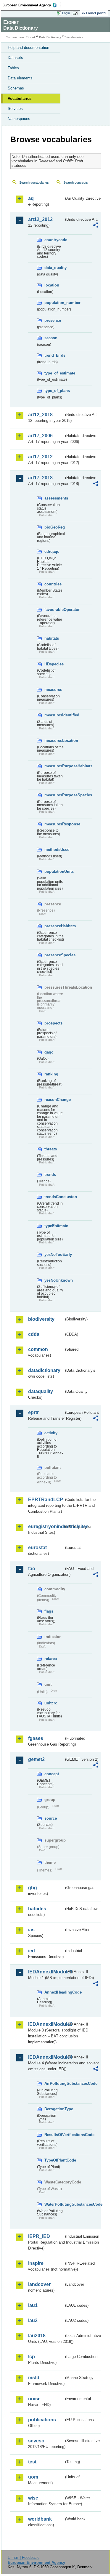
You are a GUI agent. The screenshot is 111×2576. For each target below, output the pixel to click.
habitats (52, 638)
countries (53, 584)
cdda (34, 1334)
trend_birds (54, 355)
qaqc (49, 1052)
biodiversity (41, 1319)
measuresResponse (54, 824)
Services (15, 109)
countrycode (54, 240)
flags (49, 1611)
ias (31, 1930)
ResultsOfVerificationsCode (54, 2135)
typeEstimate (54, 1226)
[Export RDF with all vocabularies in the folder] (96, 226)
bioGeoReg (54, 527)
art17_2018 (40, 478)
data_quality (54, 268)
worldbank (40, 2519)
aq (31, 198)
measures (53, 690)
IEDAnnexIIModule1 (46, 1972)
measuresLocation (54, 741)
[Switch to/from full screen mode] (76, 13)
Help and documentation (28, 48)
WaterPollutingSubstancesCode (54, 2204)
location (52, 285)
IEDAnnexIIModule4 (46, 2057)
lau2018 (37, 2336)
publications (42, 2420)
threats (51, 1149)
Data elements (20, 78)
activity (51, 1433)
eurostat (37, 1548)
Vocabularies (20, 99)
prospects (53, 1023)
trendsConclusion (54, 1197)
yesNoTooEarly (54, 1255)
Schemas (16, 88)
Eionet (30, 37)
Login (66, 13)
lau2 (33, 2320)
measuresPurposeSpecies (54, 795)
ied (32, 1951)
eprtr (33, 1412)
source (51, 1818)
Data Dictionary (50, 37)
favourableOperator (54, 610)
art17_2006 (40, 436)
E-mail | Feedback (23, 2557)
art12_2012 (40, 219)
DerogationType (54, 2109)
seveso (36, 2441)
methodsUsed (54, 850)
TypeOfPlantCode (54, 2160)
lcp (32, 2357)
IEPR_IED (39, 2236)
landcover (39, 2284)
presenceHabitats (54, 926)
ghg (33, 1888)
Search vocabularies (34, 182)
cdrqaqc (52, 551)
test (32, 2462)
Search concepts (76, 182)
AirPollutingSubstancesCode (54, 2083)
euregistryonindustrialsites (46, 1526)
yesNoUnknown (54, 1280)
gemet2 (36, 1759)
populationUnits (54, 871)
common (38, 1349)
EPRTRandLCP (46, 1500)
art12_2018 (40, 415)
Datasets (15, 58)
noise (34, 2399)
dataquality (41, 1391)
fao (32, 1569)
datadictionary (44, 1370)
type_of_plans (54, 391)
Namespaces (19, 119)
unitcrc (51, 1703)
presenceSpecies (54, 955)
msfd (34, 2378)
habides (37, 1909)
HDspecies (54, 664)
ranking (51, 1074)
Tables (13, 68)
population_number (54, 303)
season (51, 338)
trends (50, 1175)
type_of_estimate (54, 373)
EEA (32, 5)
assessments (54, 498)
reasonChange (54, 1100)
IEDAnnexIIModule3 (46, 2024)
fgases (36, 1738)
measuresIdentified (54, 715)
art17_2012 (40, 457)
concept (52, 1774)
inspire (36, 2263)
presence (53, 320)
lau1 (33, 2305)
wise (33, 2498)
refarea (51, 1659)
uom (33, 2477)
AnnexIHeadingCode (54, 1992)
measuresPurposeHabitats (54, 766)
